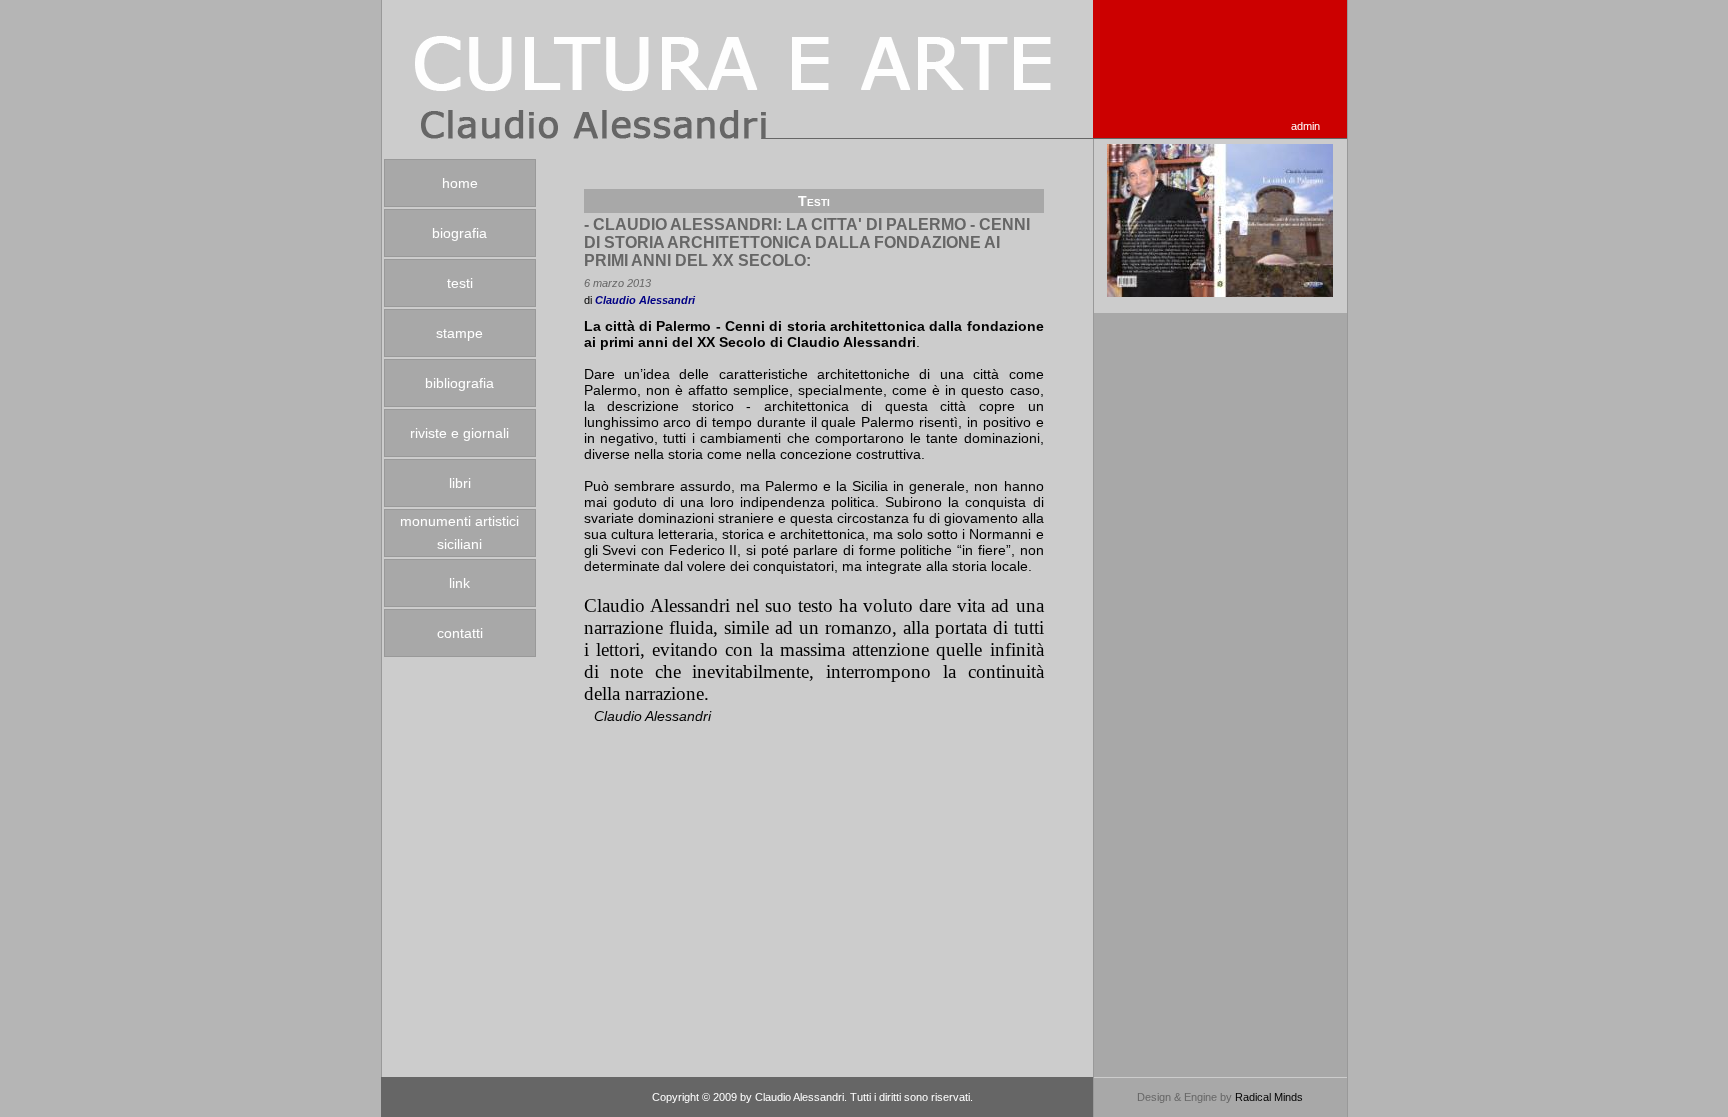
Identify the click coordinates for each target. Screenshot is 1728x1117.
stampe (459, 333)
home (460, 183)
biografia (459, 233)
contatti (460, 633)
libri (460, 483)
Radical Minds (1269, 1097)
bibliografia (459, 383)
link (459, 583)
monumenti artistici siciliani (459, 532)
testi (460, 283)
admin (1305, 126)
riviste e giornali (459, 433)
